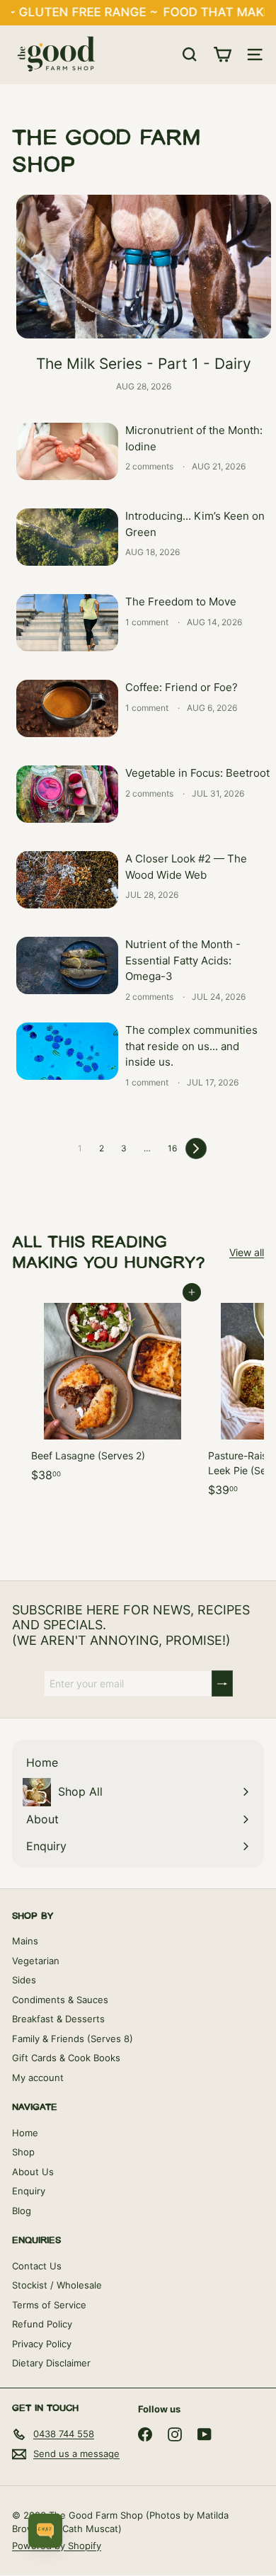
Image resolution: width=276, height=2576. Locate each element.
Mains (25, 1941)
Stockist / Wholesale (57, 2285)
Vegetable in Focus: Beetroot (197, 773)
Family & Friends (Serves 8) (73, 2039)
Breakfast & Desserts (58, 2019)
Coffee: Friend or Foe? (182, 687)
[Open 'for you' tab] (45, 2531)
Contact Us (37, 2266)
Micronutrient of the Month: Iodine (194, 438)
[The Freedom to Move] (67, 623)
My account (38, 2078)
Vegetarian (36, 1961)
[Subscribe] (222, 1683)
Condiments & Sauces (60, 2000)
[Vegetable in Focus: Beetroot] (67, 794)
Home (25, 2133)
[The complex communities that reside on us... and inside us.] (67, 1051)
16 (172, 1148)
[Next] (196, 1149)
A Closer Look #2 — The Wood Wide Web (186, 867)
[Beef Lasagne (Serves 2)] (113, 1391)
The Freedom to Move (181, 602)
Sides (24, 1980)
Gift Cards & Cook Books (66, 2058)
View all (247, 1252)
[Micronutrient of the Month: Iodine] (67, 451)
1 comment (148, 622)
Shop (23, 2152)
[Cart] (222, 55)
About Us (33, 2172)
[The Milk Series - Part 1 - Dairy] (144, 267)
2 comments (150, 466)
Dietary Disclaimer (51, 2363)
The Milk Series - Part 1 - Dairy (144, 364)
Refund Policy (42, 2324)
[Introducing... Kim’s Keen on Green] (67, 537)
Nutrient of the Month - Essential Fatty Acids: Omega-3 (183, 960)
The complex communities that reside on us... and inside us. (191, 1046)
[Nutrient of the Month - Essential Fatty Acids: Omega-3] (67, 965)
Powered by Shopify (57, 2546)
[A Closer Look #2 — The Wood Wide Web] (67, 880)
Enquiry (29, 2191)
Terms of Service (49, 2305)
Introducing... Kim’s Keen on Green (195, 524)
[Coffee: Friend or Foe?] (67, 708)
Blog (22, 2211)
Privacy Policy (42, 2344)
